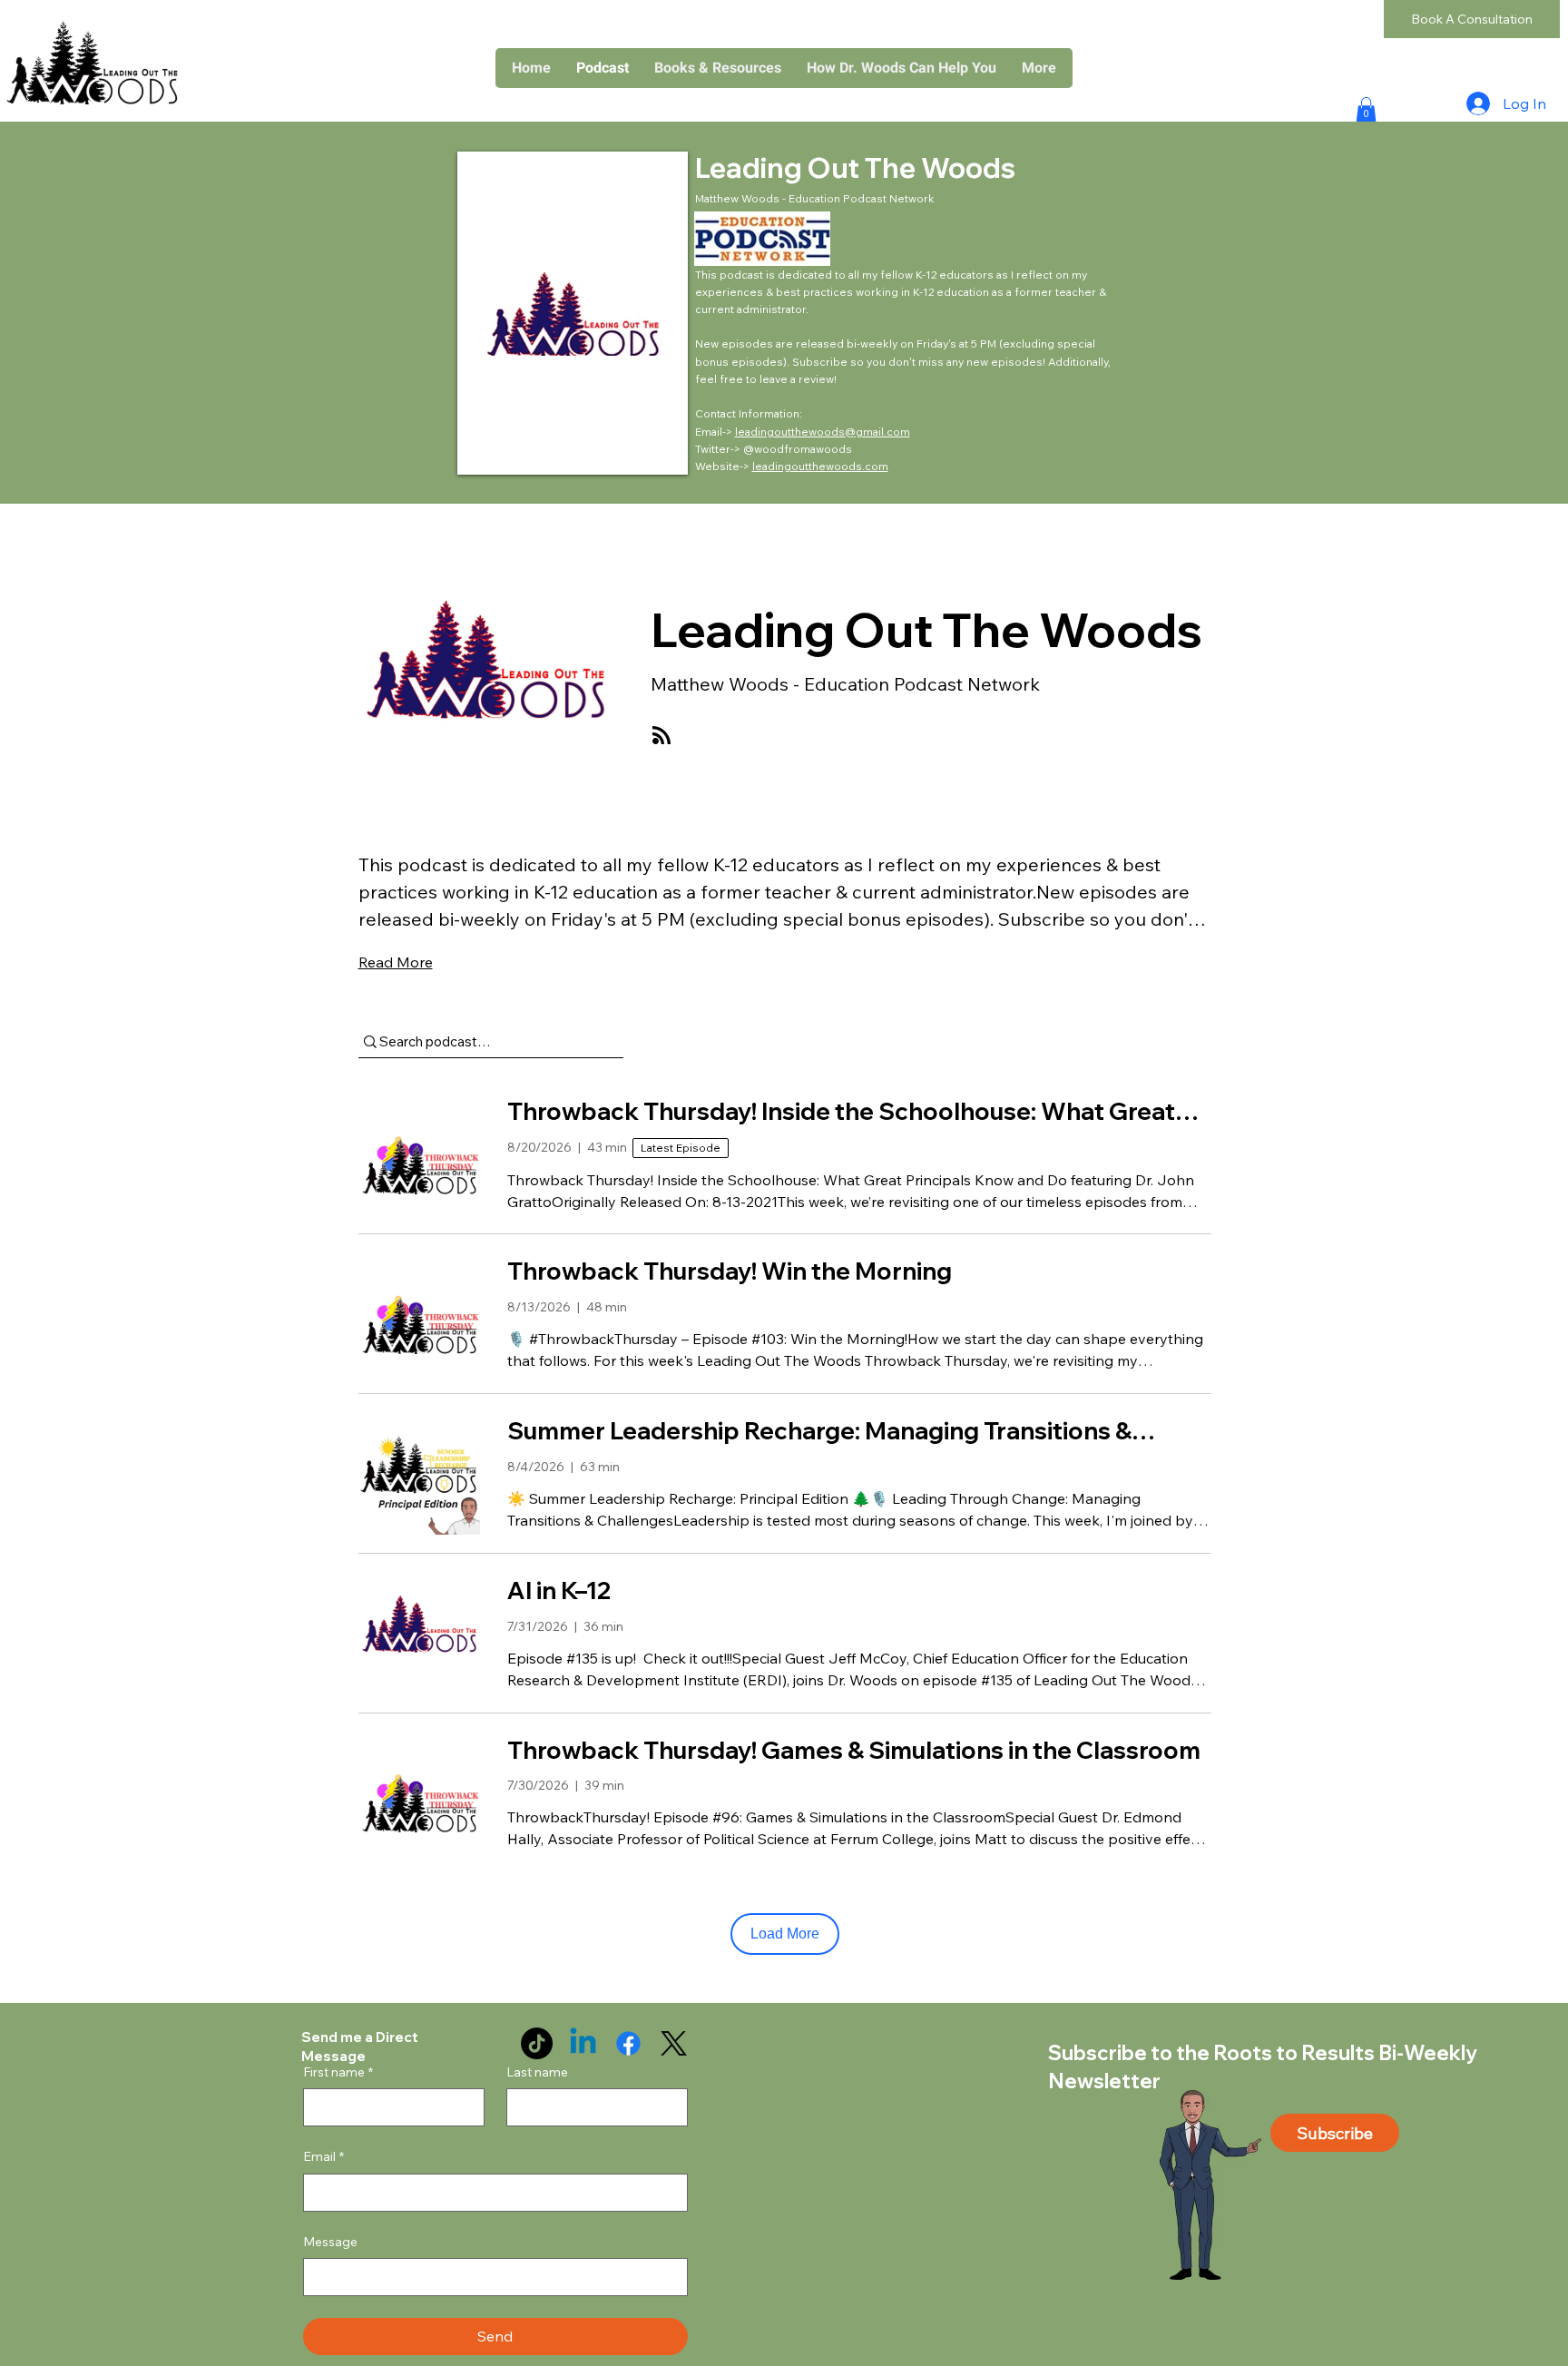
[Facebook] (628, 2043)
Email (323, 2156)
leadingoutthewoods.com (820, 466)
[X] (674, 2043)
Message (330, 2242)
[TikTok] (537, 2043)
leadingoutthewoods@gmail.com (823, 432)
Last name (537, 2072)
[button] (718, 68)
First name (338, 2072)
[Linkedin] (583, 2043)
